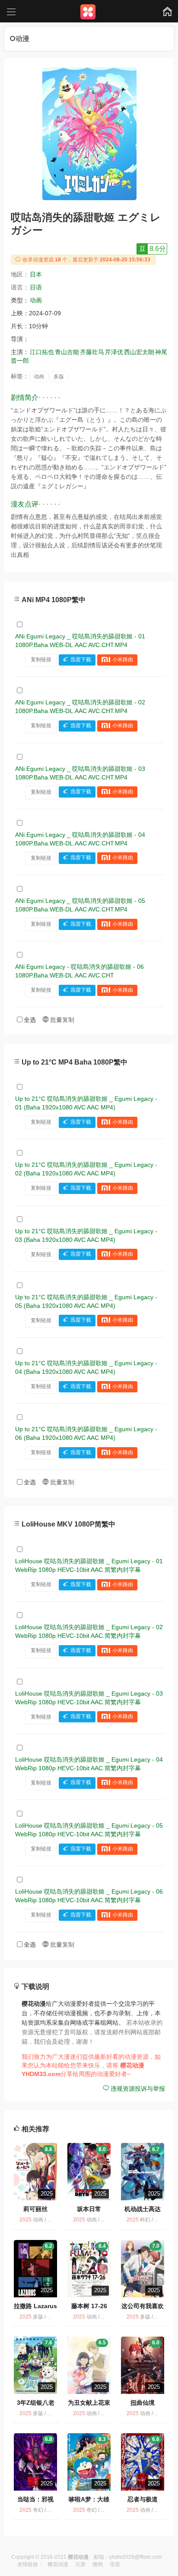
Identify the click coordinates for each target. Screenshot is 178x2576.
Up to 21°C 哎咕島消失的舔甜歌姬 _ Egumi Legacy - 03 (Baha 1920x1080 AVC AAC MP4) (86, 1235)
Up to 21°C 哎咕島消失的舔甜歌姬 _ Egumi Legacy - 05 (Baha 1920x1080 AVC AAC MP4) (86, 1301)
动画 (36, 300)
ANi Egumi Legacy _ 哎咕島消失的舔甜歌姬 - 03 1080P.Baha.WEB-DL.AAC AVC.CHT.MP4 (80, 773)
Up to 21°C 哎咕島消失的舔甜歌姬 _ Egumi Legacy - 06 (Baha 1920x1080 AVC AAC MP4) (86, 1433)
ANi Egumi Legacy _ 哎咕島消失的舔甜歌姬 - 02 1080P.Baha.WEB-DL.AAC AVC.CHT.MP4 (80, 707)
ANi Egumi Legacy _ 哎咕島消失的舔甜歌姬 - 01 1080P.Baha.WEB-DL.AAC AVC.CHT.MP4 (80, 641)
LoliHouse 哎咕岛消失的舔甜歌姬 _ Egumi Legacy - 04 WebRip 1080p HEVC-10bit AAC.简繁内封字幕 (89, 1764)
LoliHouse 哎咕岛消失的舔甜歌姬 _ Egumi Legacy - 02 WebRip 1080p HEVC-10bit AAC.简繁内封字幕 (89, 1631)
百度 (80, 2564)
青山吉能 (67, 352)
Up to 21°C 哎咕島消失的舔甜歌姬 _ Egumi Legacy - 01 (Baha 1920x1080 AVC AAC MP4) (86, 1103)
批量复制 (61, 1020)
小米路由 (123, 660)
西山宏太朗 (139, 352)
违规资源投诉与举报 (137, 2089)
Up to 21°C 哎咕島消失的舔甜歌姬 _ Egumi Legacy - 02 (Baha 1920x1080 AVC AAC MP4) (86, 1169)
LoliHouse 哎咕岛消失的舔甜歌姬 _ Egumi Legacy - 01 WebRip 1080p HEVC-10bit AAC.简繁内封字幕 (89, 1565)
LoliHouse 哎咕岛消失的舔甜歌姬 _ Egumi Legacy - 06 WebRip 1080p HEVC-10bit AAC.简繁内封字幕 (89, 1896)
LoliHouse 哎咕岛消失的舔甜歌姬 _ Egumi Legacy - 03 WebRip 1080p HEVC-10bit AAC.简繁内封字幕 (89, 1698)
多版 (59, 377)
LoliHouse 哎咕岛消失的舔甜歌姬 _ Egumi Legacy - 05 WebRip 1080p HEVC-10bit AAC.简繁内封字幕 (89, 1830)
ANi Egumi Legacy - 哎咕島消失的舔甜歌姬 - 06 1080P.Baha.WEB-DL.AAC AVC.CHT (79, 971)
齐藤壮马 (92, 352)
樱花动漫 (58, 2564)
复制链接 (41, 660)
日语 (36, 287)
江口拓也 (42, 352)
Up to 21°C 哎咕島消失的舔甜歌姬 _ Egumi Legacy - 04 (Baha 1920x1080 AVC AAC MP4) (86, 1367)
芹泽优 (114, 352)
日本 (36, 274)
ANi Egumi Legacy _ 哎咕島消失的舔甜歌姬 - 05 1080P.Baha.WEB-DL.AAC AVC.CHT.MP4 (80, 905)
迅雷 (115, 2564)
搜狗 (98, 2564)
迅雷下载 (81, 660)
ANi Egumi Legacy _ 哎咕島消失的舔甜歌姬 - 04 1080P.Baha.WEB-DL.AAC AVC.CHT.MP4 (80, 839)
